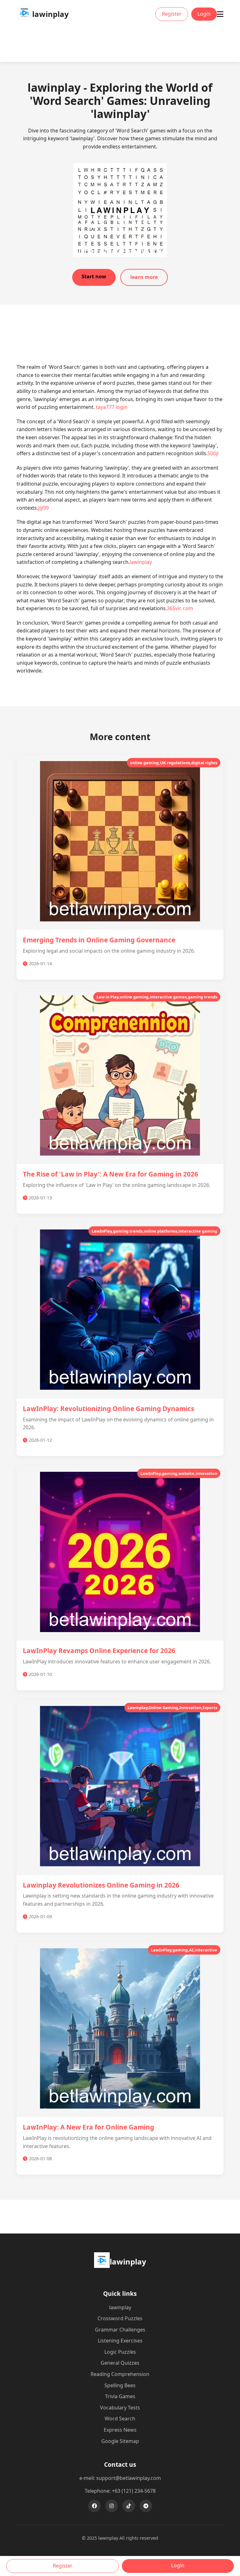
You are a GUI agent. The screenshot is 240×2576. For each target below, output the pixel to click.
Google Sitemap (120, 2441)
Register (172, 14)
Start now (94, 276)
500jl (213, 453)
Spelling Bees (120, 2385)
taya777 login (112, 407)
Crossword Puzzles (120, 2318)
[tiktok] (129, 2506)
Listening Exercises (120, 2341)
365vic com (180, 608)
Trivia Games (120, 2396)
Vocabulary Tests (120, 2408)
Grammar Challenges (120, 2330)
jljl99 (43, 508)
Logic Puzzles (120, 2352)
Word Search (120, 2419)
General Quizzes (120, 2363)
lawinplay (141, 562)
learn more (144, 277)
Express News (120, 2430)
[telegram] (146, 2506)
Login (204, 14)
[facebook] (94, 2506)
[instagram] (112, 2506)
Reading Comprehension (120, 2374)
